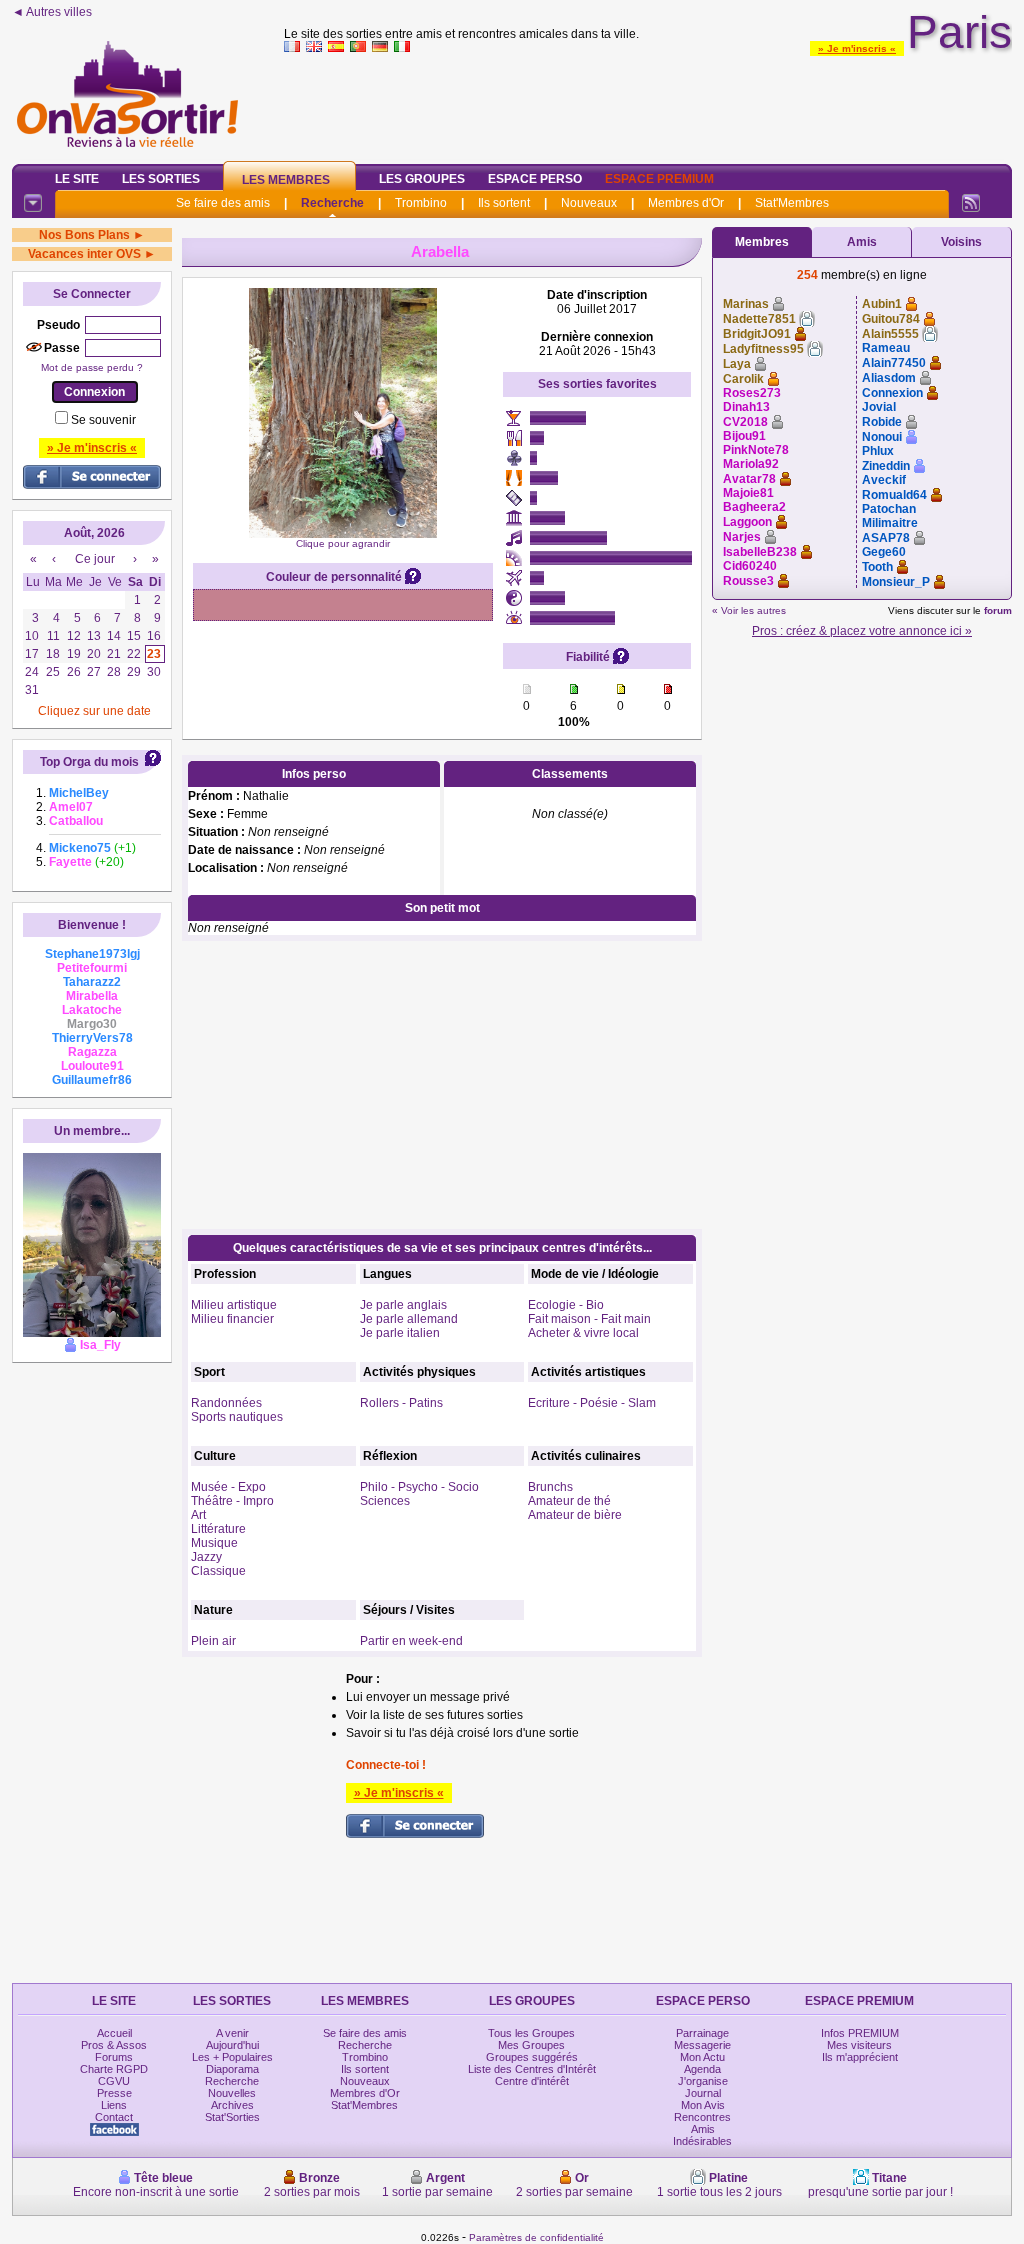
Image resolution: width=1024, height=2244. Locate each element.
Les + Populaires (232, 2057)
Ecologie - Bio (566, 1305)
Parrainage (702, 2033)
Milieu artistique (234, 1305)
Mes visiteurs (859, 2045)
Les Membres (286, 180)
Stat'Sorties (232, 2117)
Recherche (332, 203)
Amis (862, 242)
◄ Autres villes (52, 12)
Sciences (385, 1501)
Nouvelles (232, 2093)
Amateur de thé (569, 1501)
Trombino (421, 203)
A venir (232, 2033)
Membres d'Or (686, 203)
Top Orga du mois (89, 762)
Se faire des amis (223, 203)
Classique (218, 1571)
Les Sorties (161, 179)
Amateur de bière (575, 1515)
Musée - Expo (228, 1487)
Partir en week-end (411, 1641)
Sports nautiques (237, 1417)
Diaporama (232, 2069)
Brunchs (550, 1487)
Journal (703, 2093)
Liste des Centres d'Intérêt (532, 2069)
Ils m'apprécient (860, 2057)
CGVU (114, 2081)
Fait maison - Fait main (589, 1319)
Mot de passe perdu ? (92, 367)
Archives (232, 2105)
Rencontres (702, 2117)
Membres (762, 242)
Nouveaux (589, 203)
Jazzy (206, 1557)
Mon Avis (703, 2105)
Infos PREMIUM (860, 2033)
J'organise (703, 2081)
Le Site (77, 179)
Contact (114, 2117)
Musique (214, 1543)
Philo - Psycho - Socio (419, 1487)
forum (998, 610)
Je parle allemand (409, 1319)
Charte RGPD (114, 2069)
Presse (114, 2093)
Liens (114, 2105)
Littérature (218, 1529)
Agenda (702, 2069)
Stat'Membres (792, 203)
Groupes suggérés (532, 2057)
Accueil (114, 2033)
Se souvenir (103, 420)
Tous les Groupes (531, 2033)
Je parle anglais (403, 1305)
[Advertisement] (648, 104)
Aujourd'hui (232, 2045)
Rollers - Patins (401, 1403)
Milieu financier (232, 1319)
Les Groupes (422, 179)
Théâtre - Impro (232, 1501)
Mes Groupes (531, 2045)
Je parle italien (400, 1333)
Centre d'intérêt (532, 2081)
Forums (114, 2057)
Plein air (213, 1641)
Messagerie (702, 2045)
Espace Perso (535, 179)
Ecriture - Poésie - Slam (592, 1403)
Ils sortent (504, 203)
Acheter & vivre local (583, 1333)
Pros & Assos (114, 2045)
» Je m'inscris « (857, 48)
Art (198, 1515)
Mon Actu (702, 2057)
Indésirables (702, 2141)
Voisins (961, 242)
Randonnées (226, 1403)
